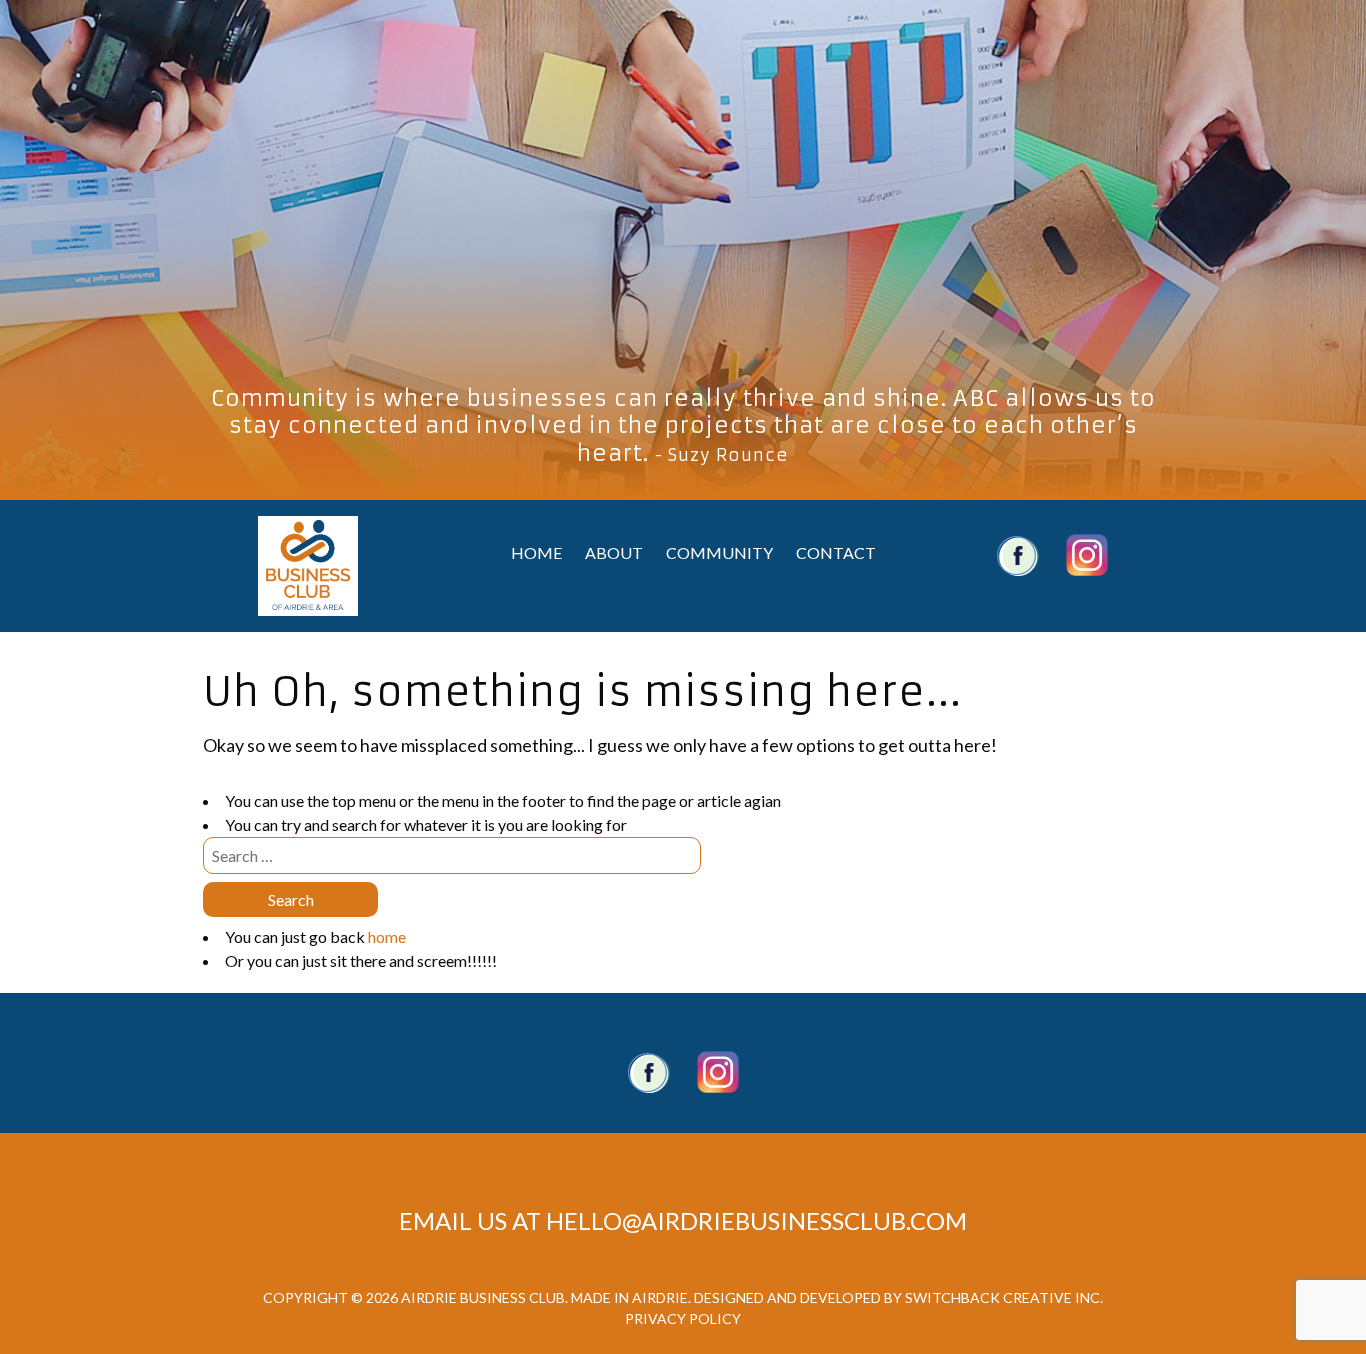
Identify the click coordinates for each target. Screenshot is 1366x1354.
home (387, 936)
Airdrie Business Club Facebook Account (1018, 555)
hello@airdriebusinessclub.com (756, 1220)
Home (536, 552)
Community (719, 552)
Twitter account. (718, 1072)
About (614, 552)
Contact (836, 552)
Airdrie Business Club (308, 566)
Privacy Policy (683, 1318)
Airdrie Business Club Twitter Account (1087, 555)
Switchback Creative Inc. (1004, 1297)
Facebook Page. (649, 1072)
